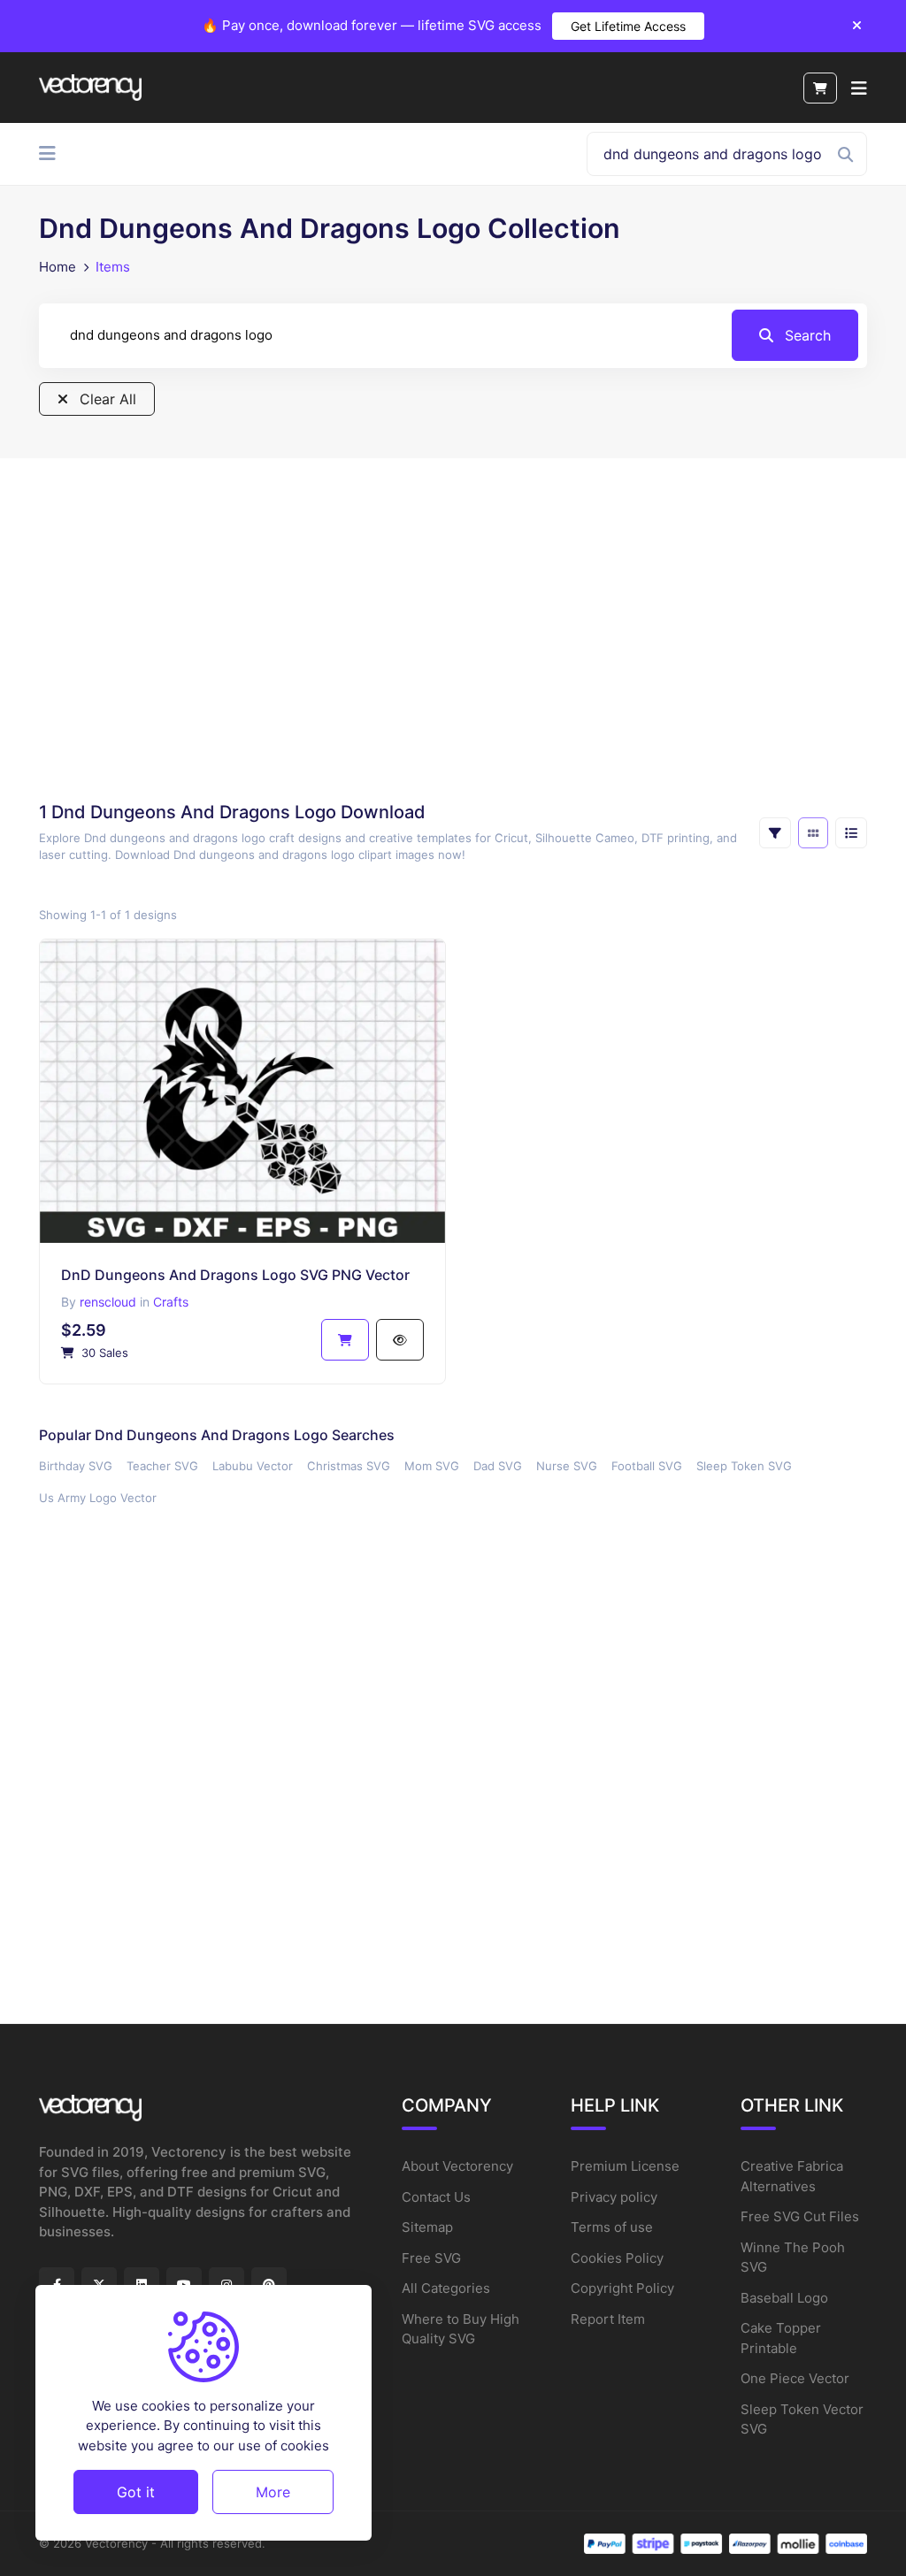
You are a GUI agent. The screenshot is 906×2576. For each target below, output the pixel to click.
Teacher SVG (162, 1466)
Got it (136, 2492)
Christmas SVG (349, 1466)
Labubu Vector (253, 1466)
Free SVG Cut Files (800, 2216)
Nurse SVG (567, 1466)
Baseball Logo (784, 2298)
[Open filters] (775, 833)
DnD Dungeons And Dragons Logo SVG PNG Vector (235, 1275)
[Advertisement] (453, 635)
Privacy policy (614, 2197)
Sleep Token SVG (744, 1466)
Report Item (608, 2319)
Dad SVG (498, 1466)
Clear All (106, 399)
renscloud (108, 1302)
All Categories (446, 2288)
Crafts (171, 1302)
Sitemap (427, 2227)
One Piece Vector (795, 2378)
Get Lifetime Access (628, 26)
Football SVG (647, 1466)
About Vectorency (457, 2166)
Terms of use (612, 2227)
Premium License (625, 2166)
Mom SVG (432, 1466)
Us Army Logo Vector (98, 1498)
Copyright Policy (622, 2288)
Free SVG (431, 2258)
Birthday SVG (76, 1466)
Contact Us (436, 2197)
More (273, 2492)
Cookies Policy (617, 2258)
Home (58, 267)
